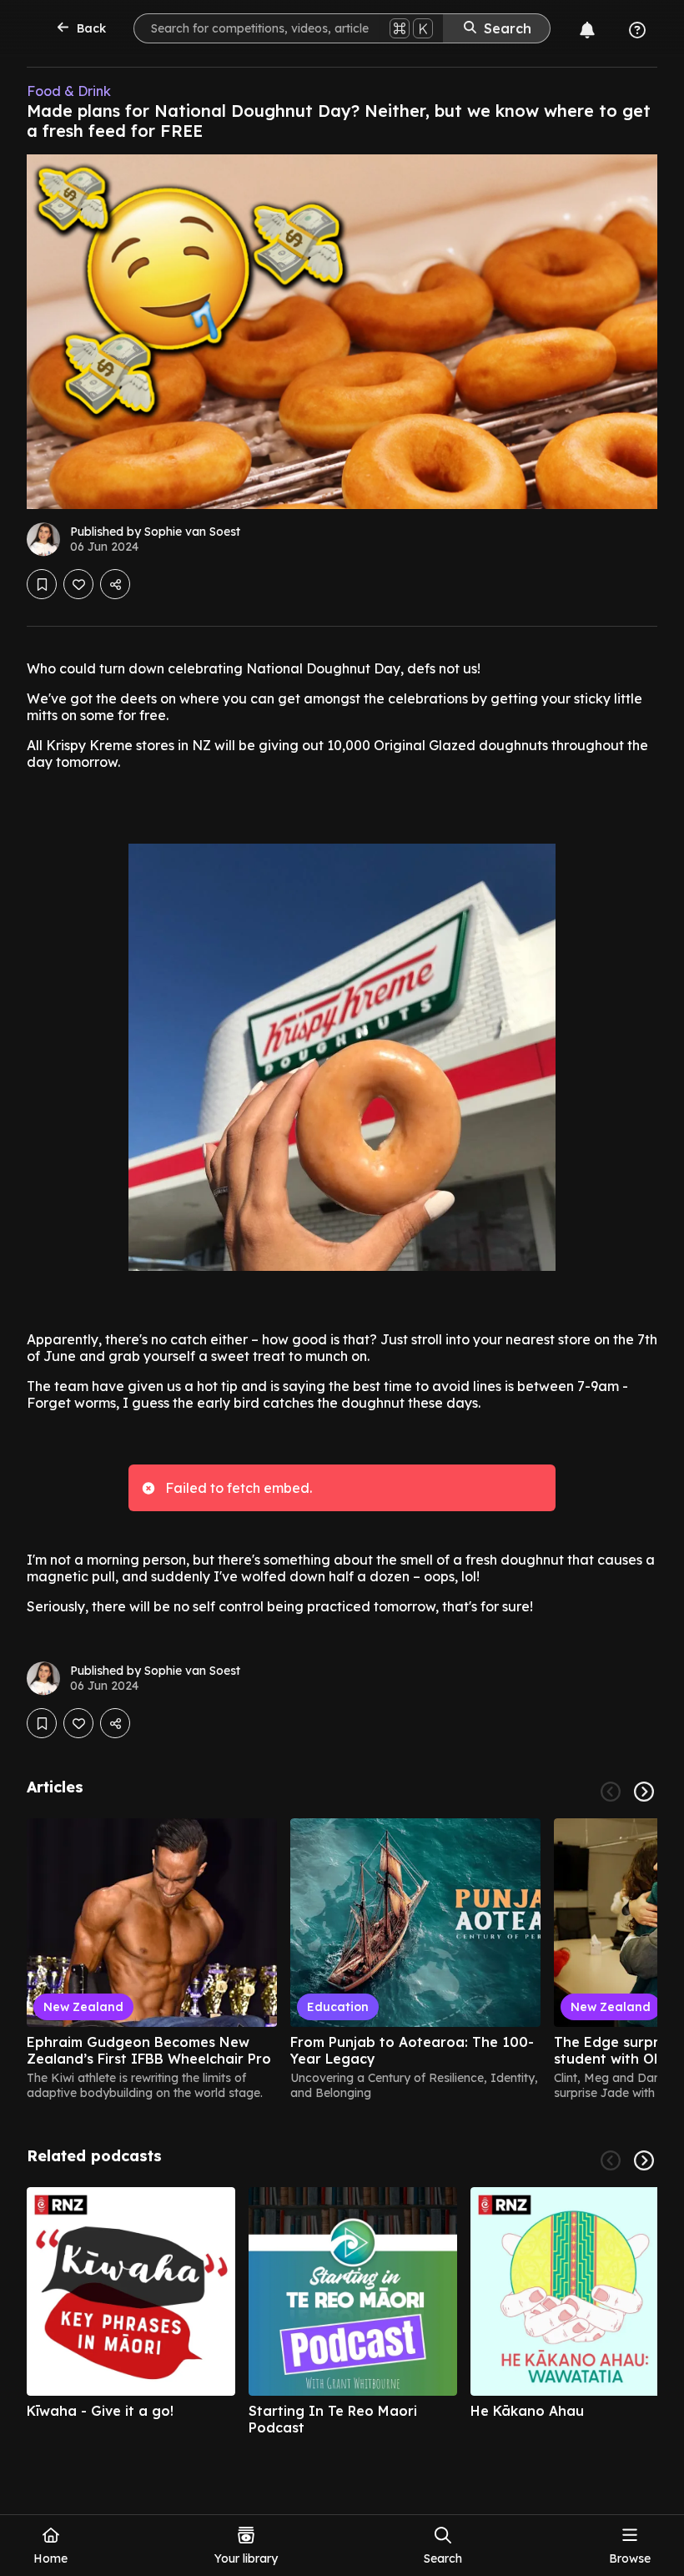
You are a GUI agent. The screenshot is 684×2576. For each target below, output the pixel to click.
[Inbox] (587, 30)
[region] (342, 1959)
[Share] (115, 584)
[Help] (637, 30)
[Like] (78, 584)
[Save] (42, 584)
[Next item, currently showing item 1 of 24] (644, 1792)
